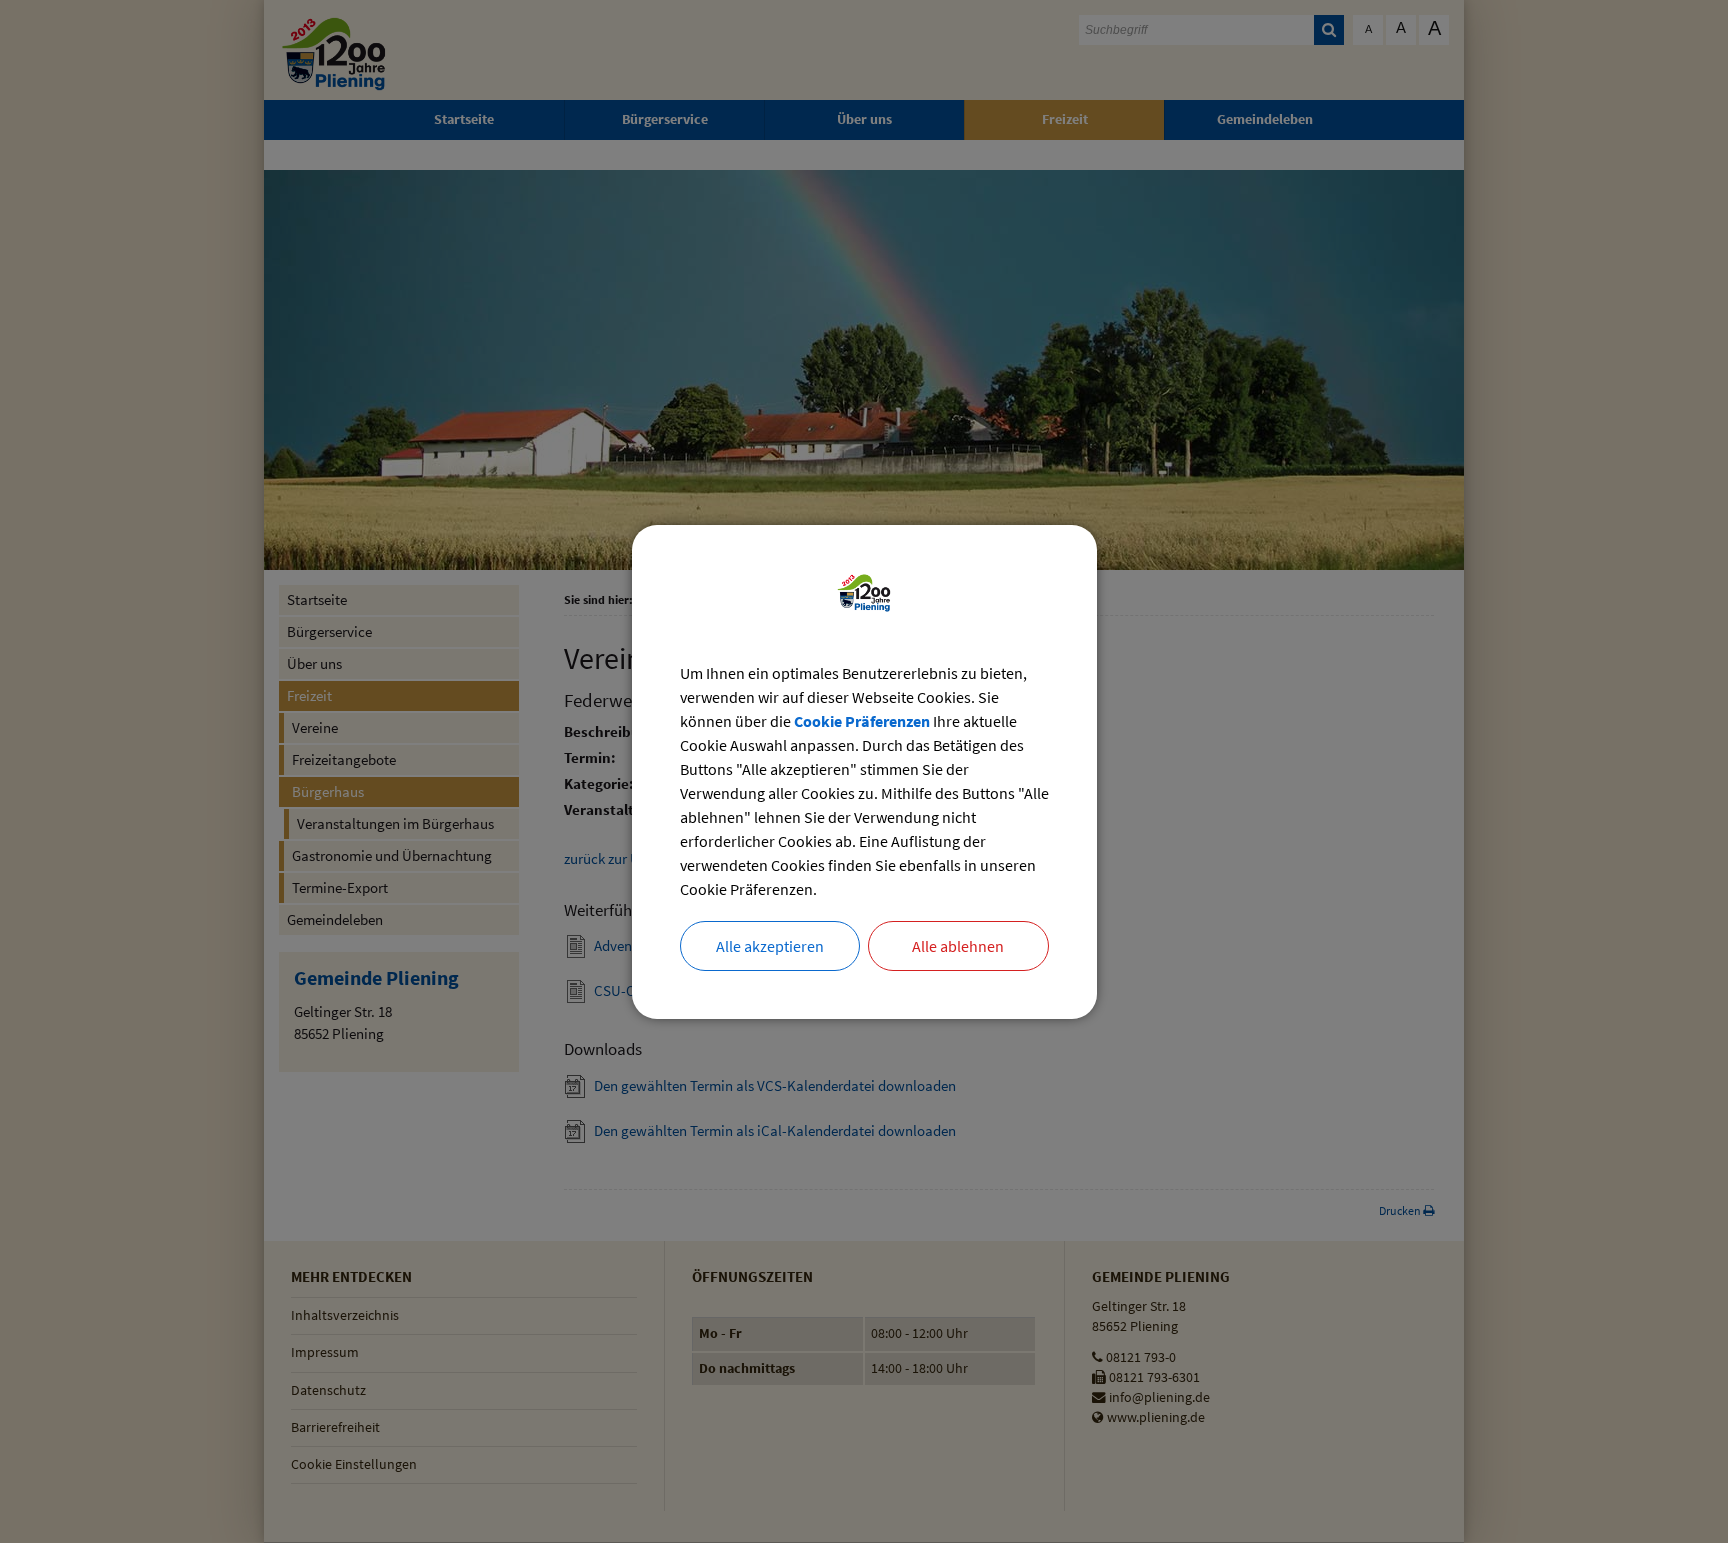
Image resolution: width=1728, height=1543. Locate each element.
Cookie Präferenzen (862, 721)
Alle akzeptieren (770, 946)
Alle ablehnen (958, 946)
